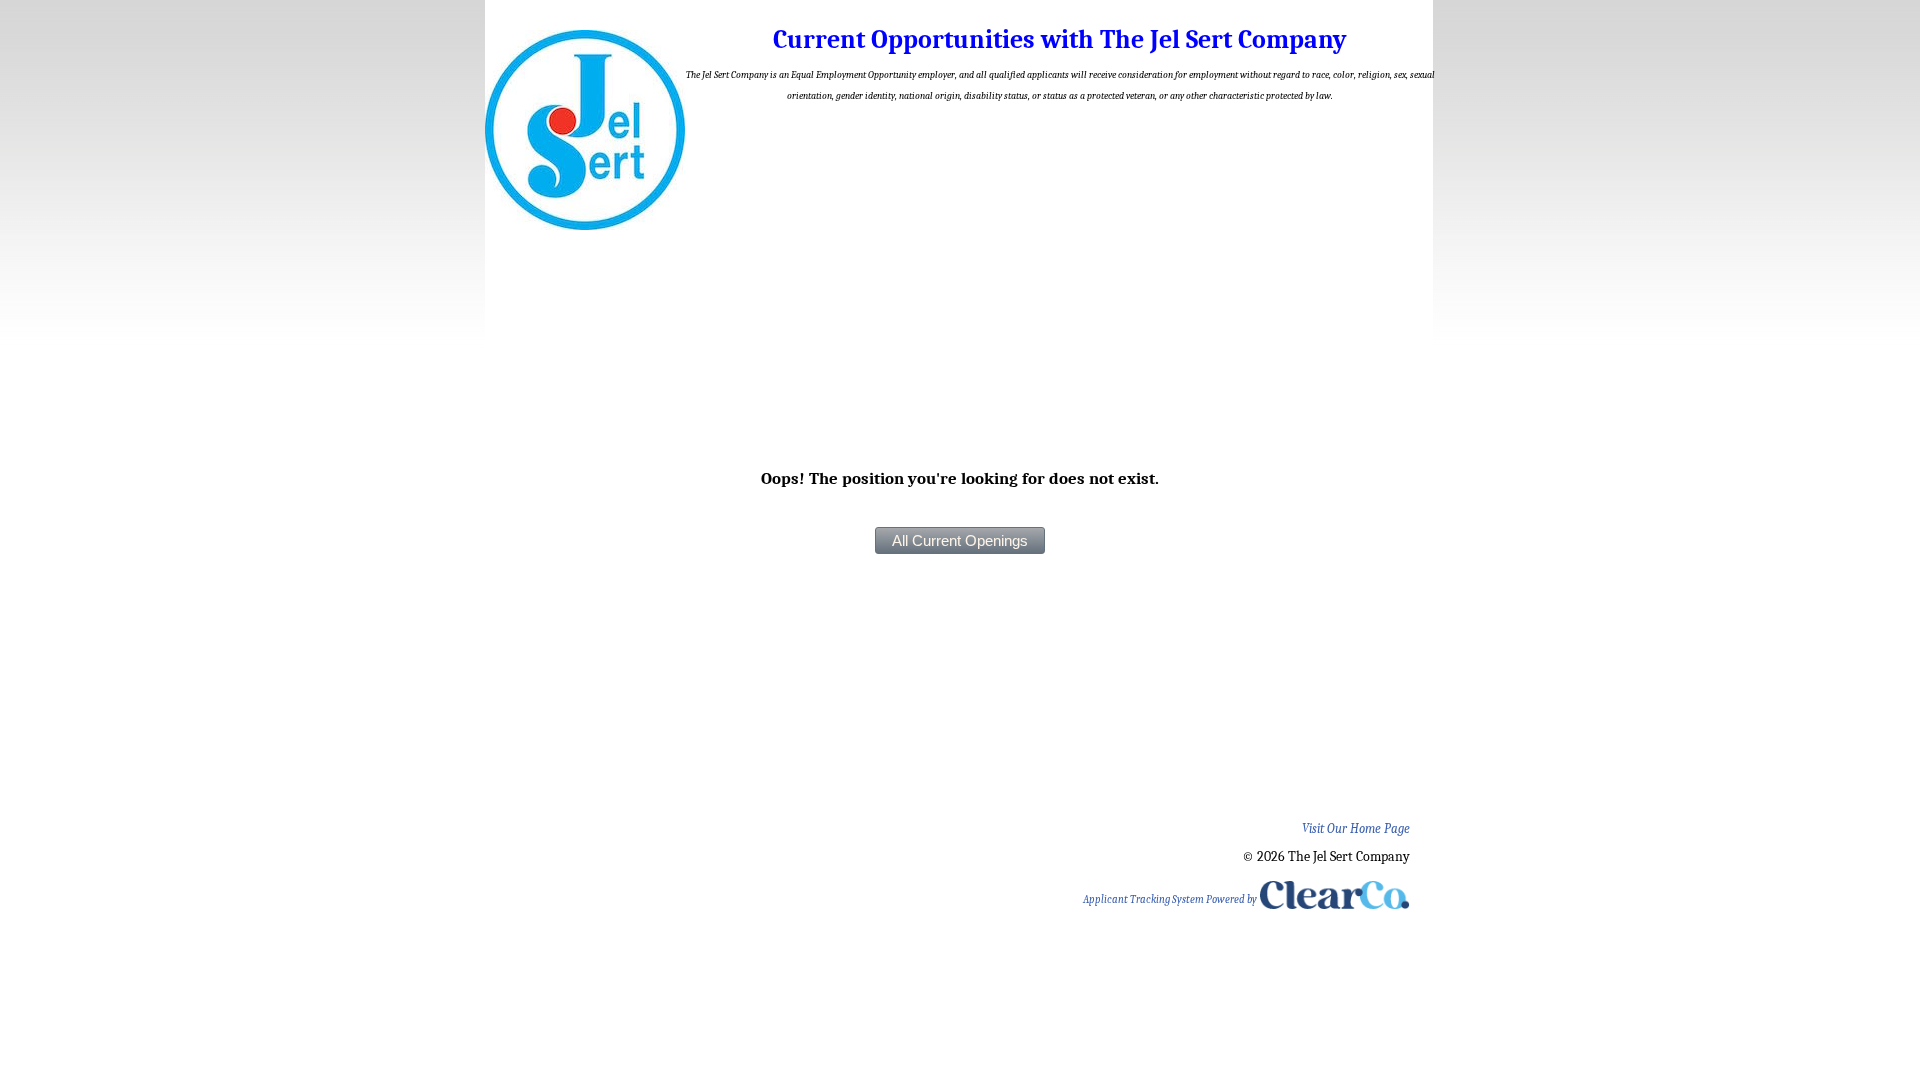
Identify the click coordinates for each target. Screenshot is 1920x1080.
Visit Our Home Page (1356, 829)
